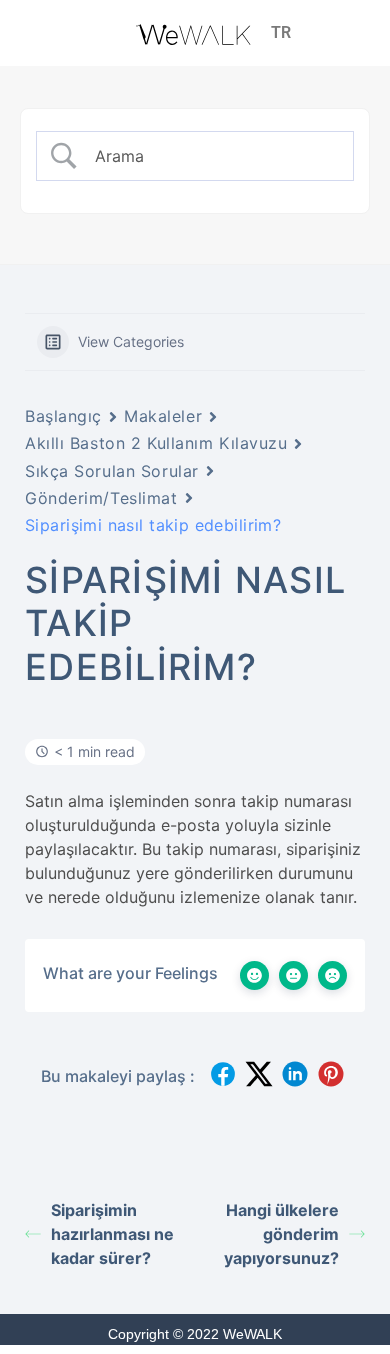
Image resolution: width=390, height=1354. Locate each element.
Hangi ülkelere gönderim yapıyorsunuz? (281, 1234)
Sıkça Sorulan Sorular (112, 471)
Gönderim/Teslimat (101, 498)
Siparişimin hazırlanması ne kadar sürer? (112, 1234)
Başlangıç (63, 416)
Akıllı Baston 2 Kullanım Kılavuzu (156, 443)
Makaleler (163, 416)
